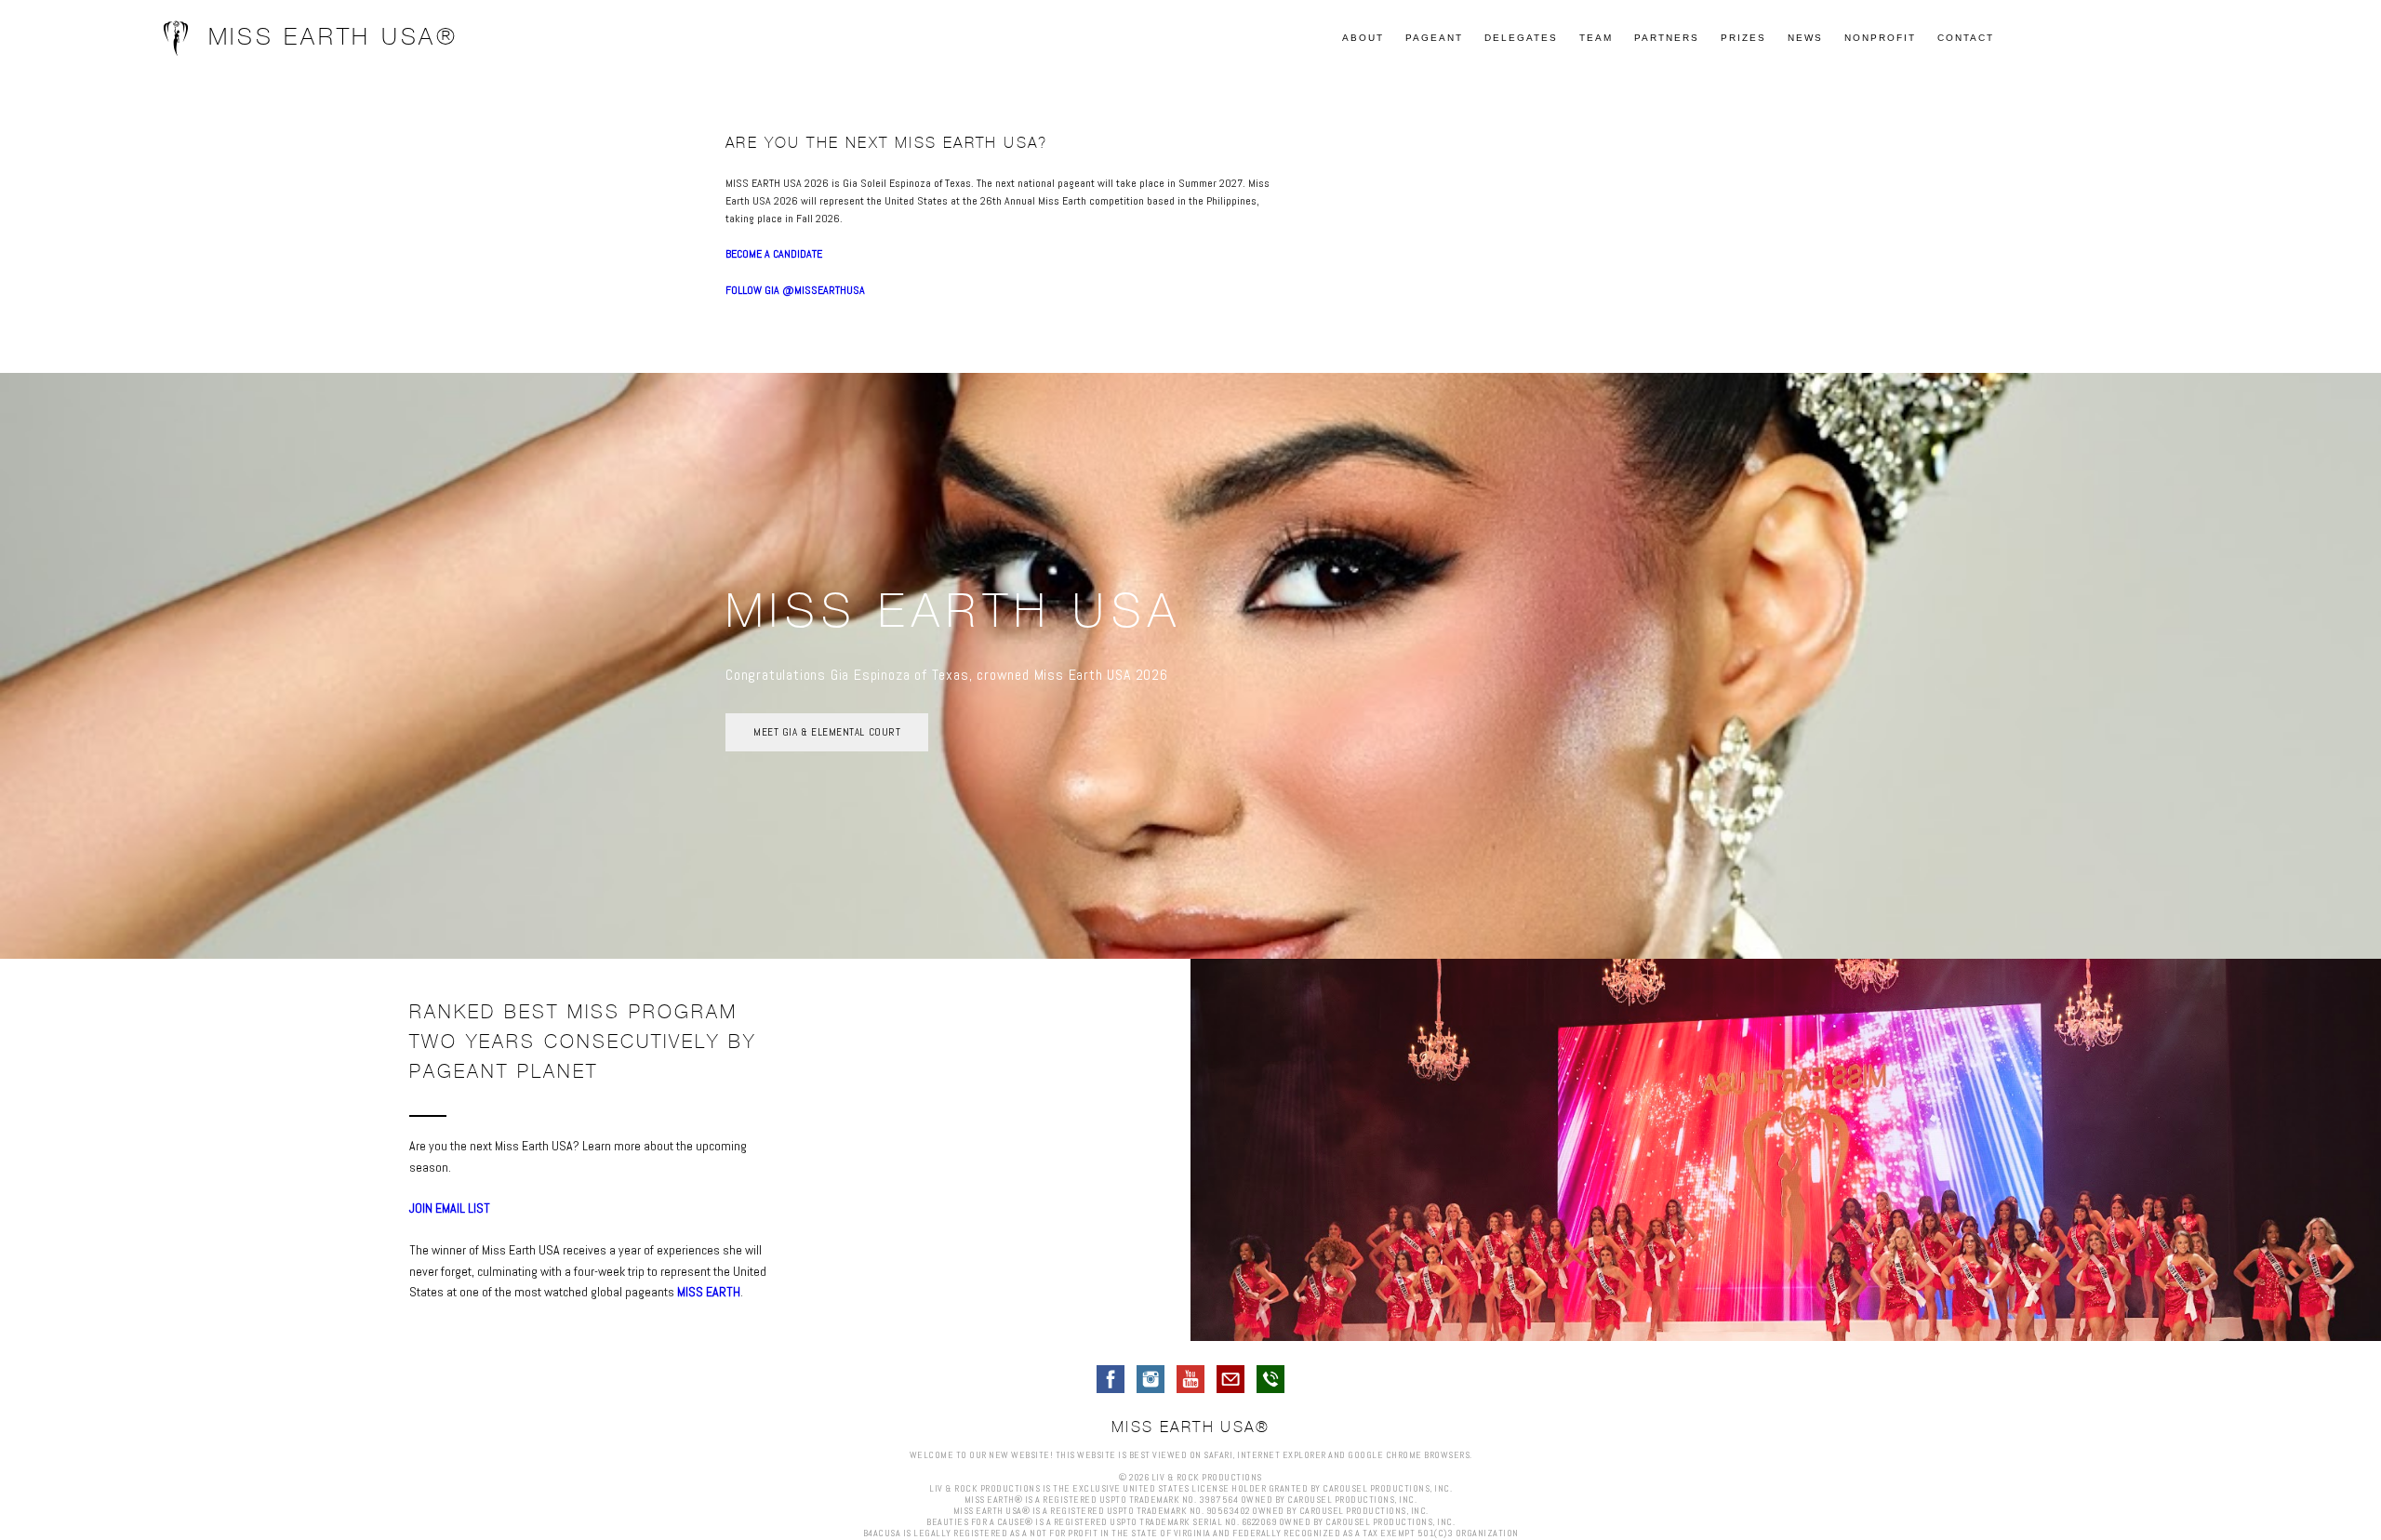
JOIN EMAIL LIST (450, 1208)
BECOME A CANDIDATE (774, 254)
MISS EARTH (709, 1292)
